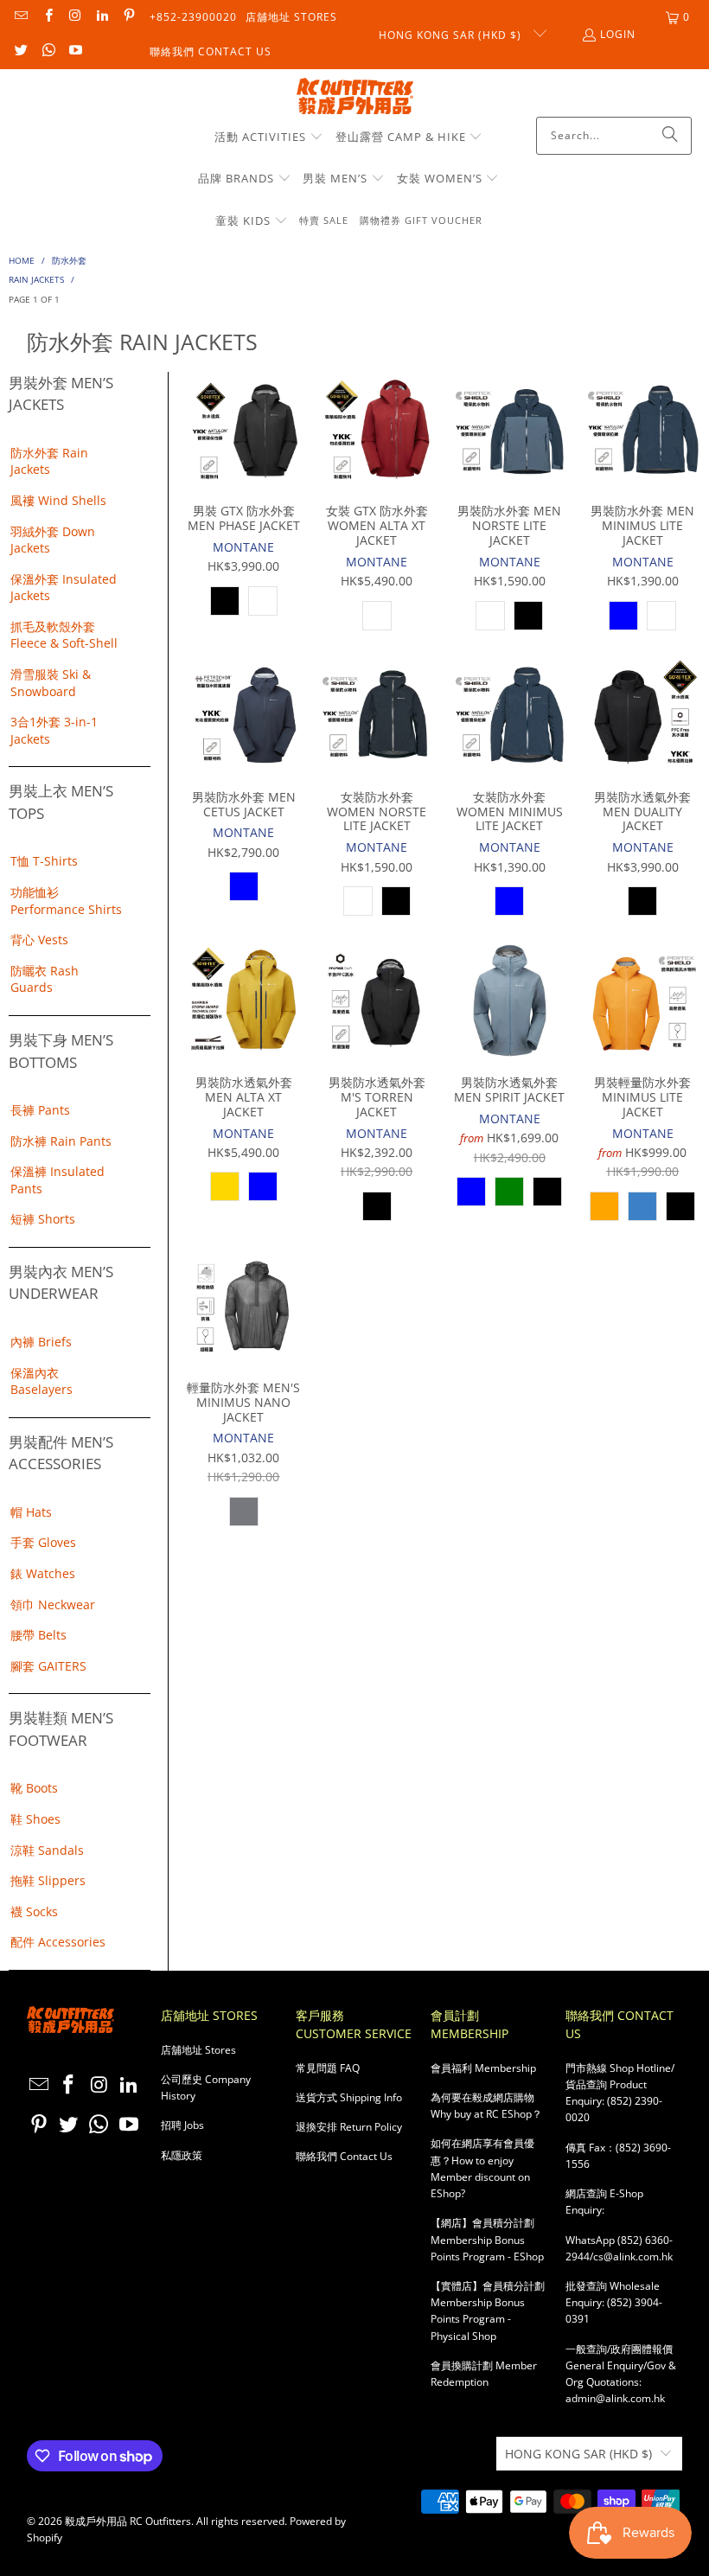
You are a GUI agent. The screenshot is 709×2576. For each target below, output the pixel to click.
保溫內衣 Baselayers (42, 1381)
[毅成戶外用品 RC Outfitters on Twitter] (20, 51)
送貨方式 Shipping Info (349, 2097)
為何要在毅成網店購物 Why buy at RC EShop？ (486, 2106)
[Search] (670, 136)
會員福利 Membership (483, 2068)
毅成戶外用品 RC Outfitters (128, 2521)
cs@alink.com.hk (633, 2256)
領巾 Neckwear (53, 1604)
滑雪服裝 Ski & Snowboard (51, 683)
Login (618, 34)
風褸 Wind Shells (58, 500)
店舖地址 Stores (291, 17)
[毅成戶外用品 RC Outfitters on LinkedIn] (102, 17)
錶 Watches (43, 1573)
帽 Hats (31, 1512)
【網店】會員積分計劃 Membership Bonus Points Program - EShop (487, 2239)
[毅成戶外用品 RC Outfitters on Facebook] (47, 17)
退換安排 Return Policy (349, 2127)
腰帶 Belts (38, 1635)
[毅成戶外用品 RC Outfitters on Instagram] (75, 17)
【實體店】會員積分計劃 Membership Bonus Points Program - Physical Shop (488, 2311)
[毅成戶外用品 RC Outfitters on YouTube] (75, 51)
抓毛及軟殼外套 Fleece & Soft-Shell (64, 635)
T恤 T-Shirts (44, 861)
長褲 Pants (40, 1110)
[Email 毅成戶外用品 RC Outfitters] (20, 17)
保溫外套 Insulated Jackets (64, 588)
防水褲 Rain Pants (61, 1141)
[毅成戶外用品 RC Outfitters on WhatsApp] (47, 51)
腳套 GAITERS (48, 1666)
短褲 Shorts (43, 1219)
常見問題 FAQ (328, 2068)
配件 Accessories (58, 1942)
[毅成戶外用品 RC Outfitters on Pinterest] (128, 17)
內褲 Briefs (41, 1342)
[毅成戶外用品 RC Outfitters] (355, 97)
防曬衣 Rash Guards (45, 979)
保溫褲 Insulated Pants (57, 1180)
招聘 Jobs (182, 2125)
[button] (269, 137)
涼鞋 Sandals (47, 1850)
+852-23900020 (193, 17)
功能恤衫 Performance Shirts (66, 901)
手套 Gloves (43, 1542)
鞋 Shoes (35, 1819)
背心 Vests (39, 940)
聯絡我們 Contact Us (211, 51)
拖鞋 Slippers (48, 1880)
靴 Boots (34, 1788)
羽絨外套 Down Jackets (53, 540)
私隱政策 (182, 2155)
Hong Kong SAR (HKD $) (452, 35)
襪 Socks (34, 1911)
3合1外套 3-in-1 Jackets (54, 730)
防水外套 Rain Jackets (49, 461)
